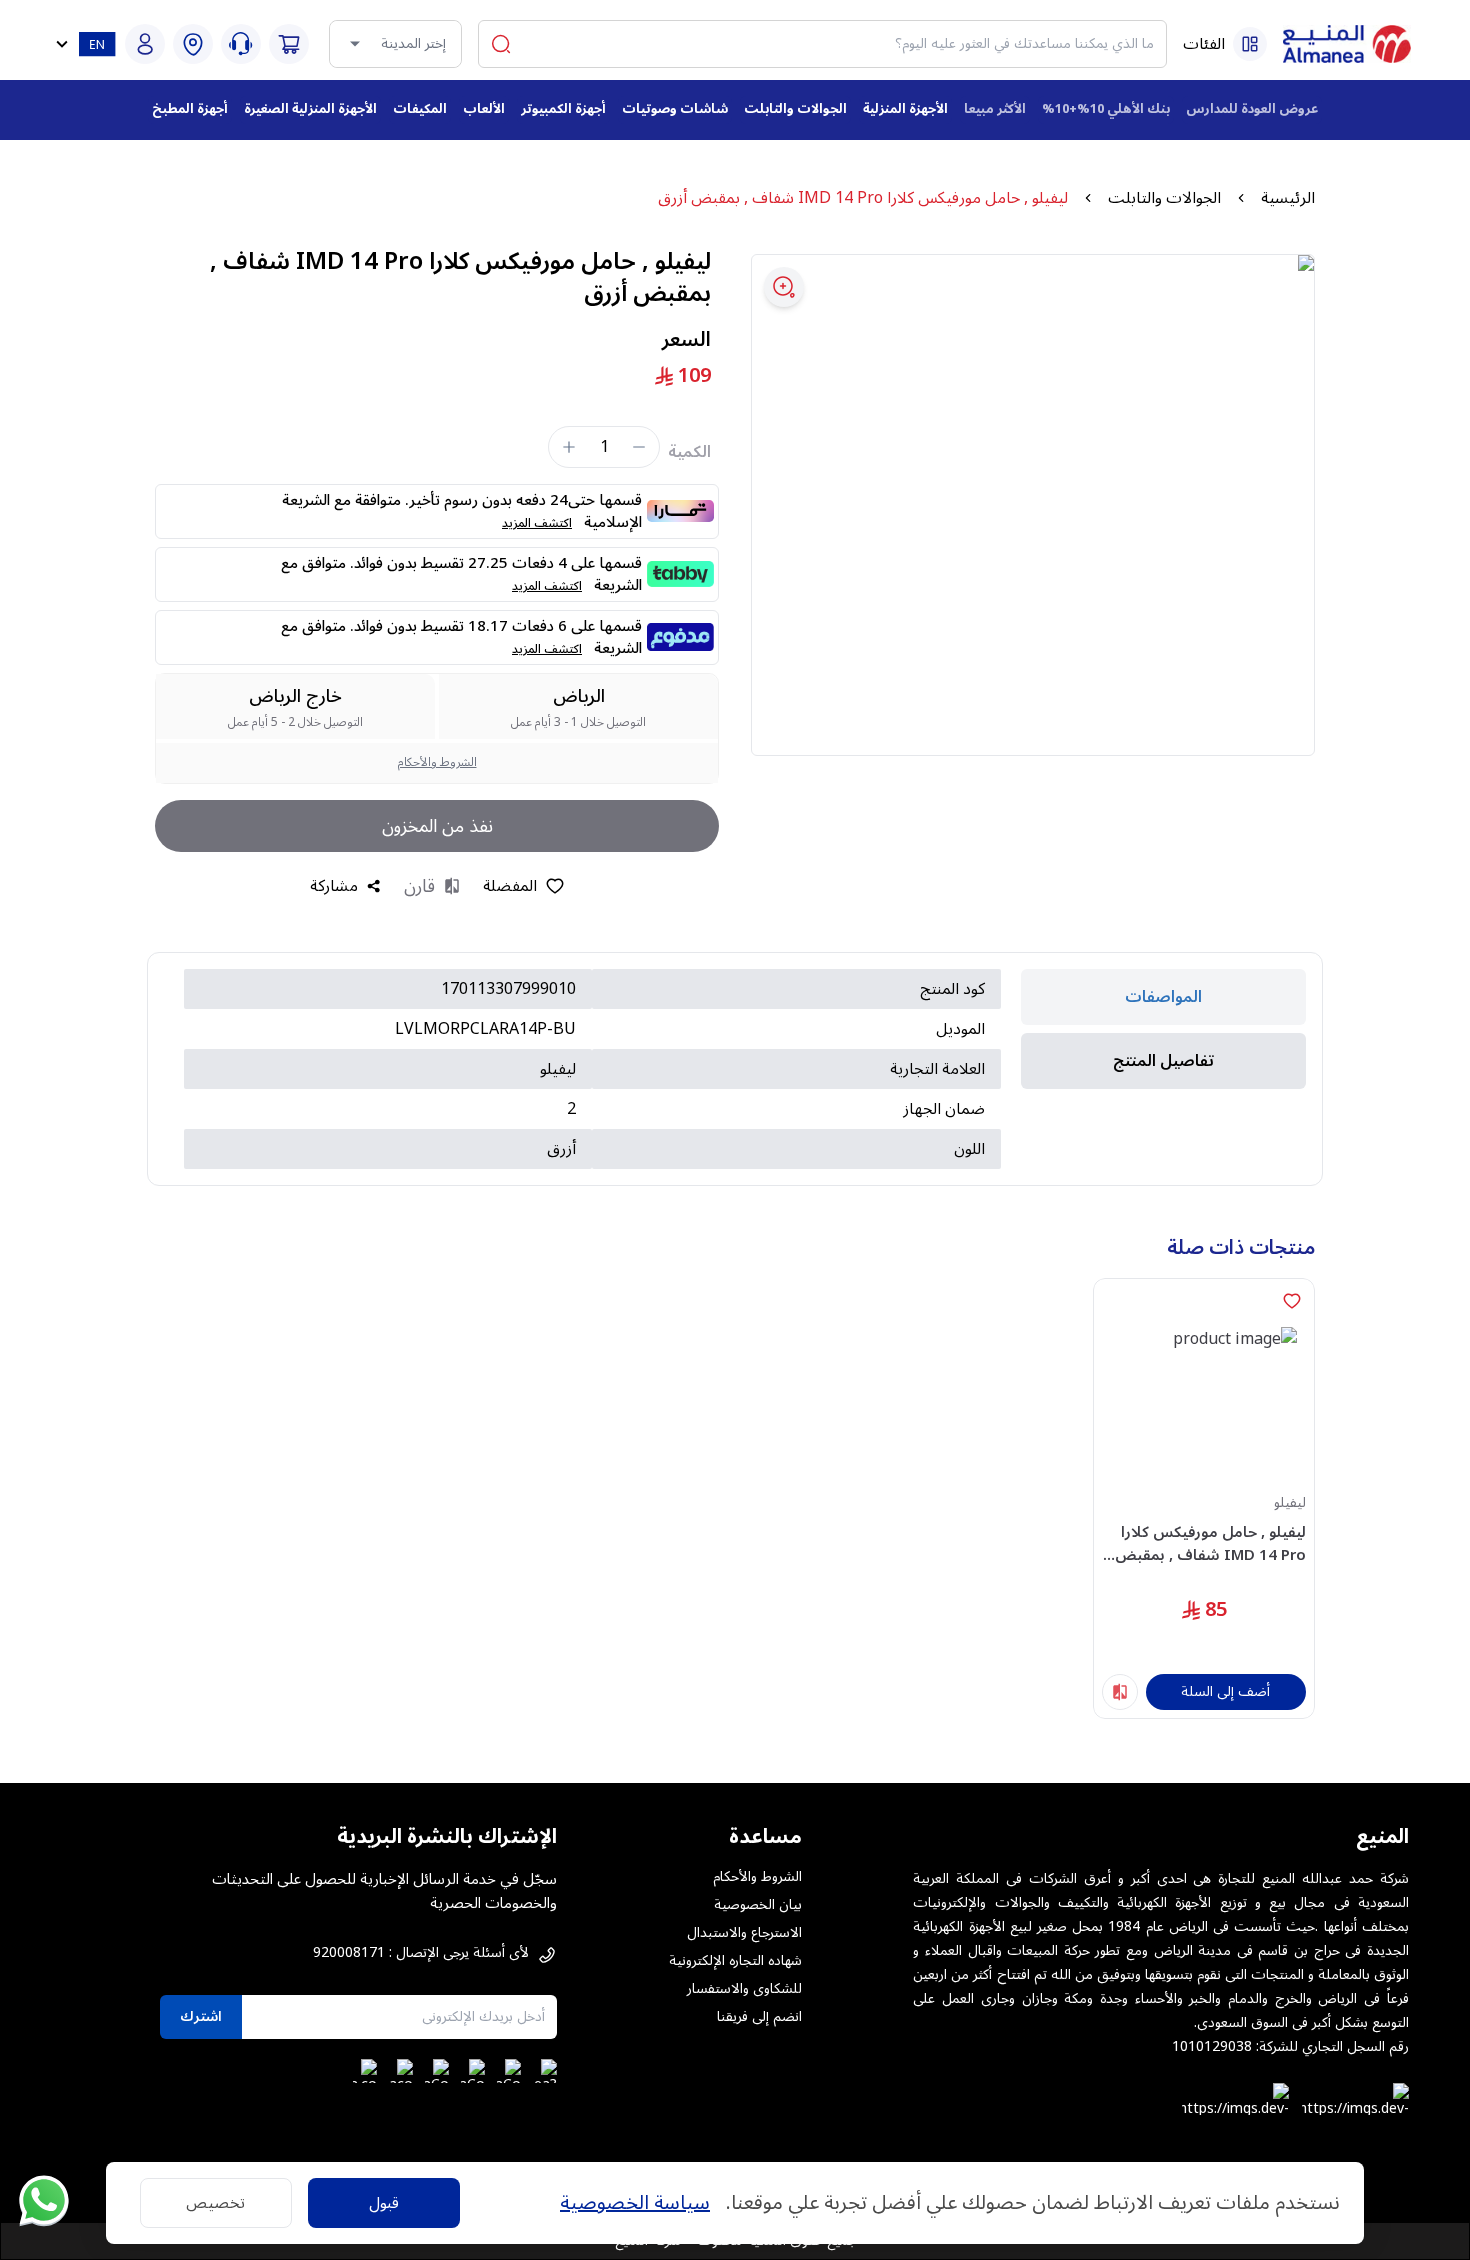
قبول (384, 2203)
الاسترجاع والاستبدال (744, 1933)
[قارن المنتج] (1120, 1692)
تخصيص (215, 2203)
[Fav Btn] (1292, 1301)
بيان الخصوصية (758, 1905)
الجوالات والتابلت (1164, 198)
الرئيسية (1288, 198)
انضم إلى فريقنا (759, 2017)
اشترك (201, 2016)
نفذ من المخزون (437, 826)
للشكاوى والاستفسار (744, 1989)
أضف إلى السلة (1225, 1691)
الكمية (689, 452)
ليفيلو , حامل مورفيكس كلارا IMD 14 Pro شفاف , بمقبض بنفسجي (1210, 1543)
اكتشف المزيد (537, 523)
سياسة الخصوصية (635, 2203)
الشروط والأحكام (437, 762)
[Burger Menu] (1250, 44)
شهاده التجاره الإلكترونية (735, 1961)
